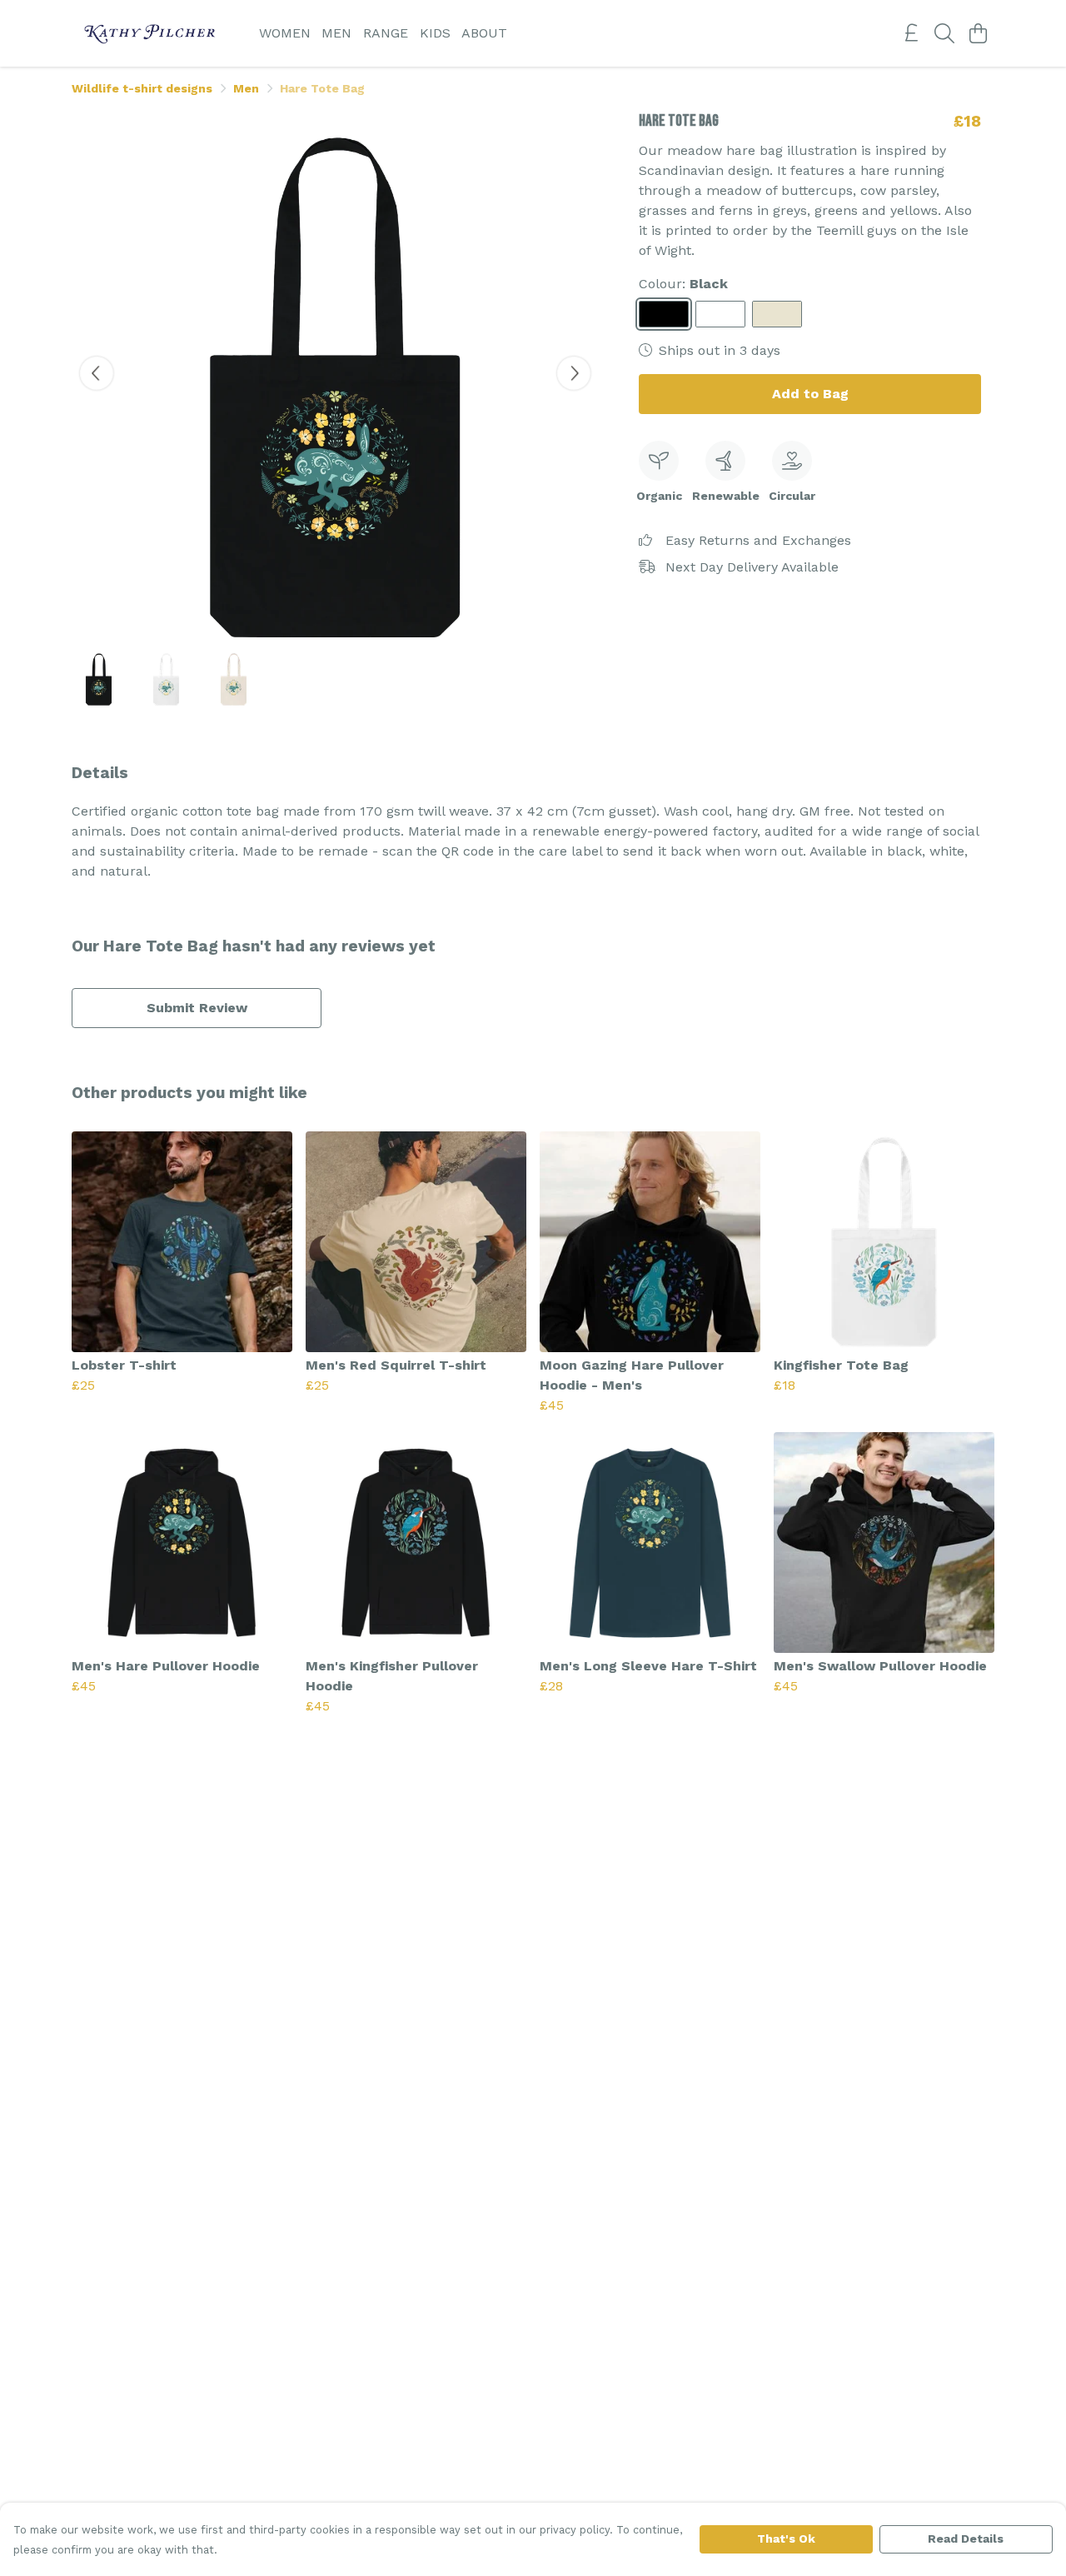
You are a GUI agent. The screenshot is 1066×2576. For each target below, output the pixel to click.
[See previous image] (97, 373)
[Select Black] (664, 314)
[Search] (944, 33)
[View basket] (978, 33)
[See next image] (574, 373)
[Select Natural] (777, 314)
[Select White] (720, 314)
